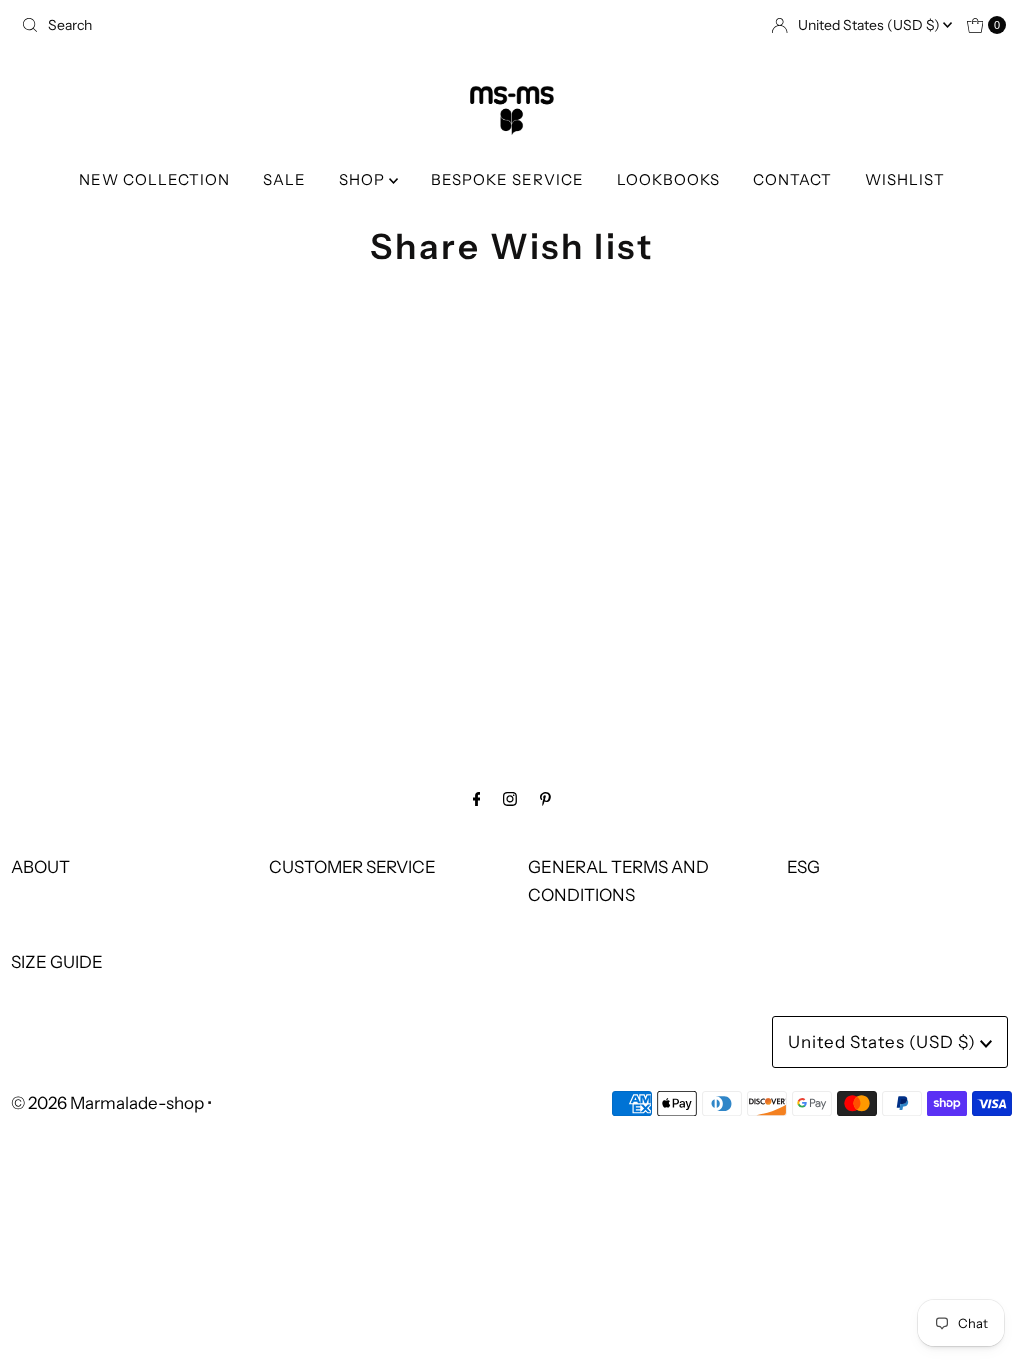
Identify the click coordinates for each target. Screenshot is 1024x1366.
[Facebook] (477, 798)
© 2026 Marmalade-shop (107, 1103)
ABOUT (40, 867)
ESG (803, 867)
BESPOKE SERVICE (507, 179)
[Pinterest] (545, 798)
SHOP (364, 179)
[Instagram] (510, 798)
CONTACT (792, 179)
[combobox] (258, 25)
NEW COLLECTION (154, 179)
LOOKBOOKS (668, 179)
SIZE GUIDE (57, 962)
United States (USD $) (870, 25)
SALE (284, 179)
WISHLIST (905, 179)
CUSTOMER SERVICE (352, 867)
